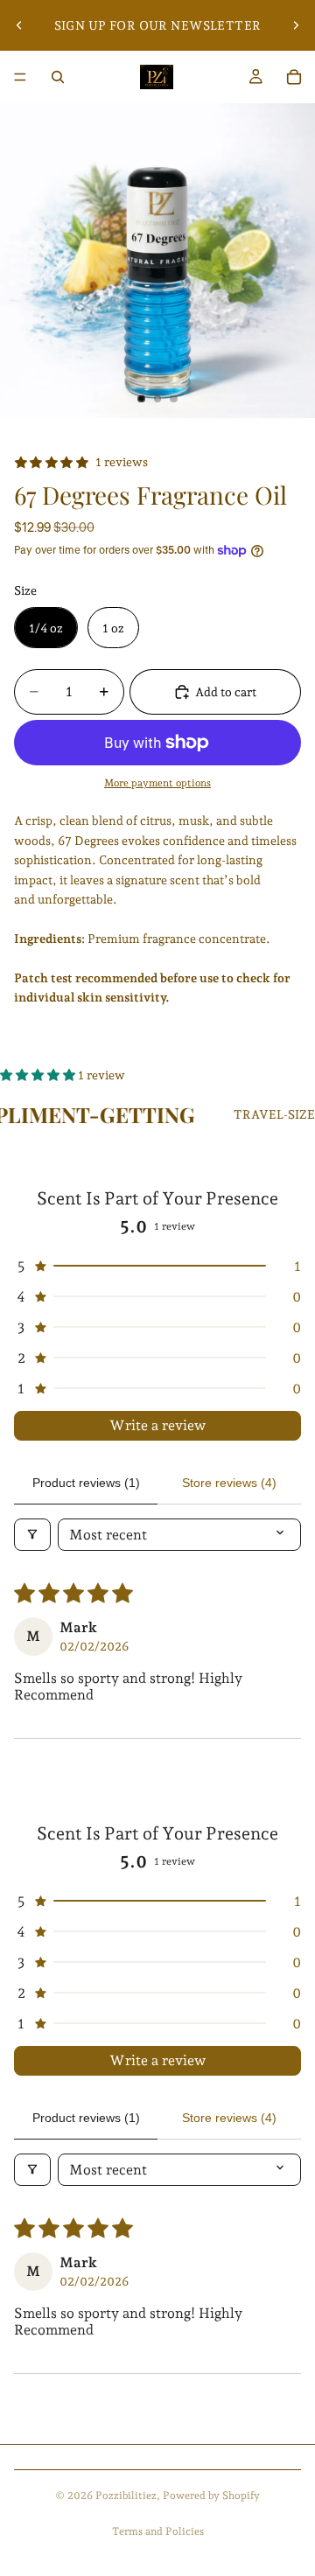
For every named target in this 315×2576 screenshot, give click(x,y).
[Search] (58, 77)
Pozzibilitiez (126, 2496)
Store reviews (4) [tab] (229, 1483)
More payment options (157, 783)
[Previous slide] (19, 25)
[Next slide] (296, 25)
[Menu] (20, 77)
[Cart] (294, 77)
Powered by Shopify (211, 2496)
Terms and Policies (158, 2531)
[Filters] (32, 1535)
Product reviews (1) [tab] (86, 1483)
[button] (39, 1075)
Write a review (157, 1425)
